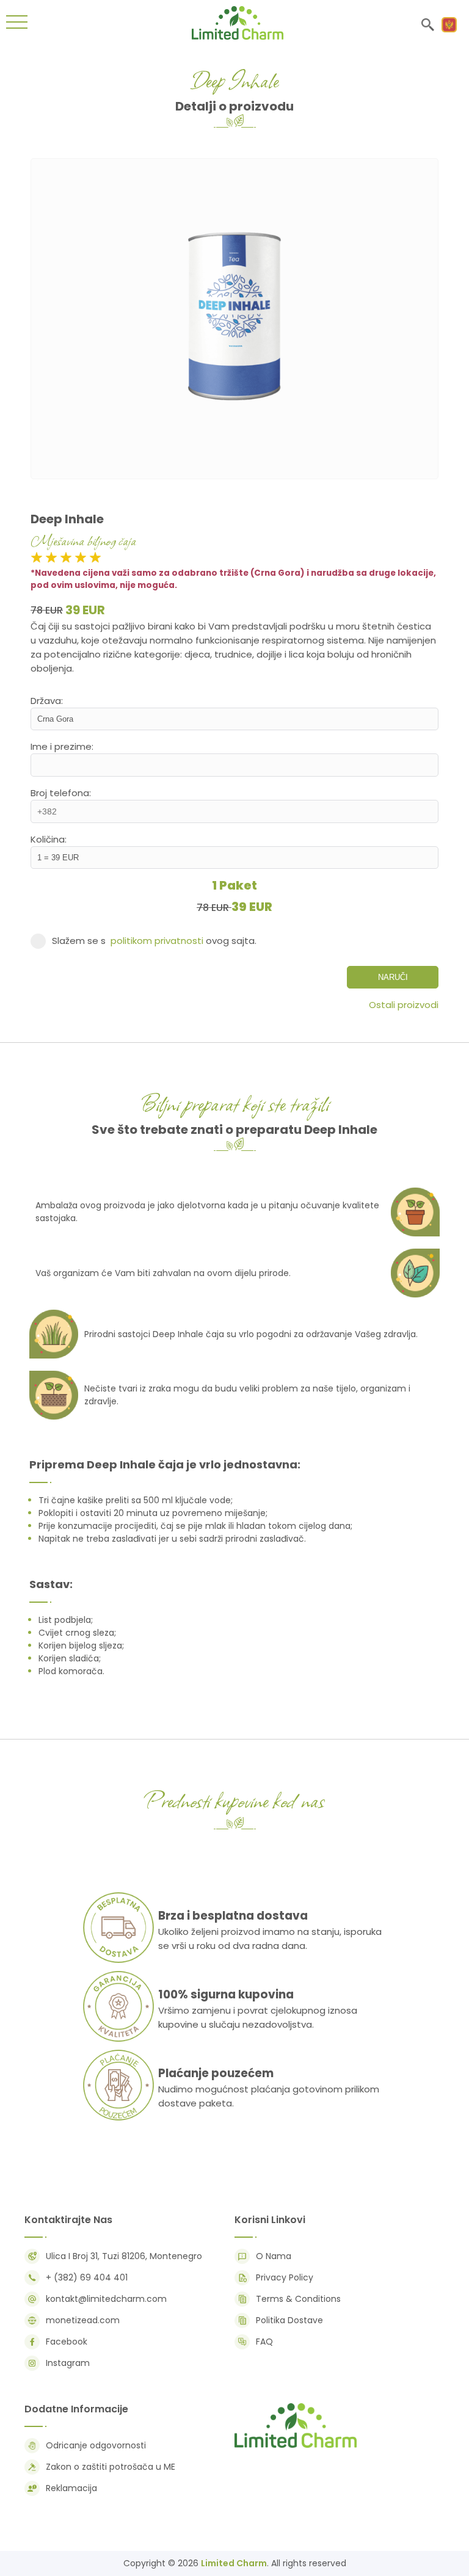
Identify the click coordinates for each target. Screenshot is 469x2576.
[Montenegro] (449, 25)
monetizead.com (83, 2320)
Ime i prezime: (62, 746)
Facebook (67, 2342)
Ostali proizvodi (404, 1005)
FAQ (264, 2342)
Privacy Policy (285, 2277)
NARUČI (393, 977)
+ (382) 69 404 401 (87, 2277)
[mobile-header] (17, 24)
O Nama (274, 2256)
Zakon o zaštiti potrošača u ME (111, 2467)
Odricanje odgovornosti (96, 2445)
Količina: (49, 839)
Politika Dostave (289, 2320)
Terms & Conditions (298, 2299)
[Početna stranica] (238, 36)
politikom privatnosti (157, 941)
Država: (47, 701)
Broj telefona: (61, 793)
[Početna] (296, 2447)
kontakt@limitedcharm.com (106, 2299)
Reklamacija (71, 2488)
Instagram (68, 2363)
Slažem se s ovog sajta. (154, 941)
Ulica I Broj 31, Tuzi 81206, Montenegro (124, 2256)
